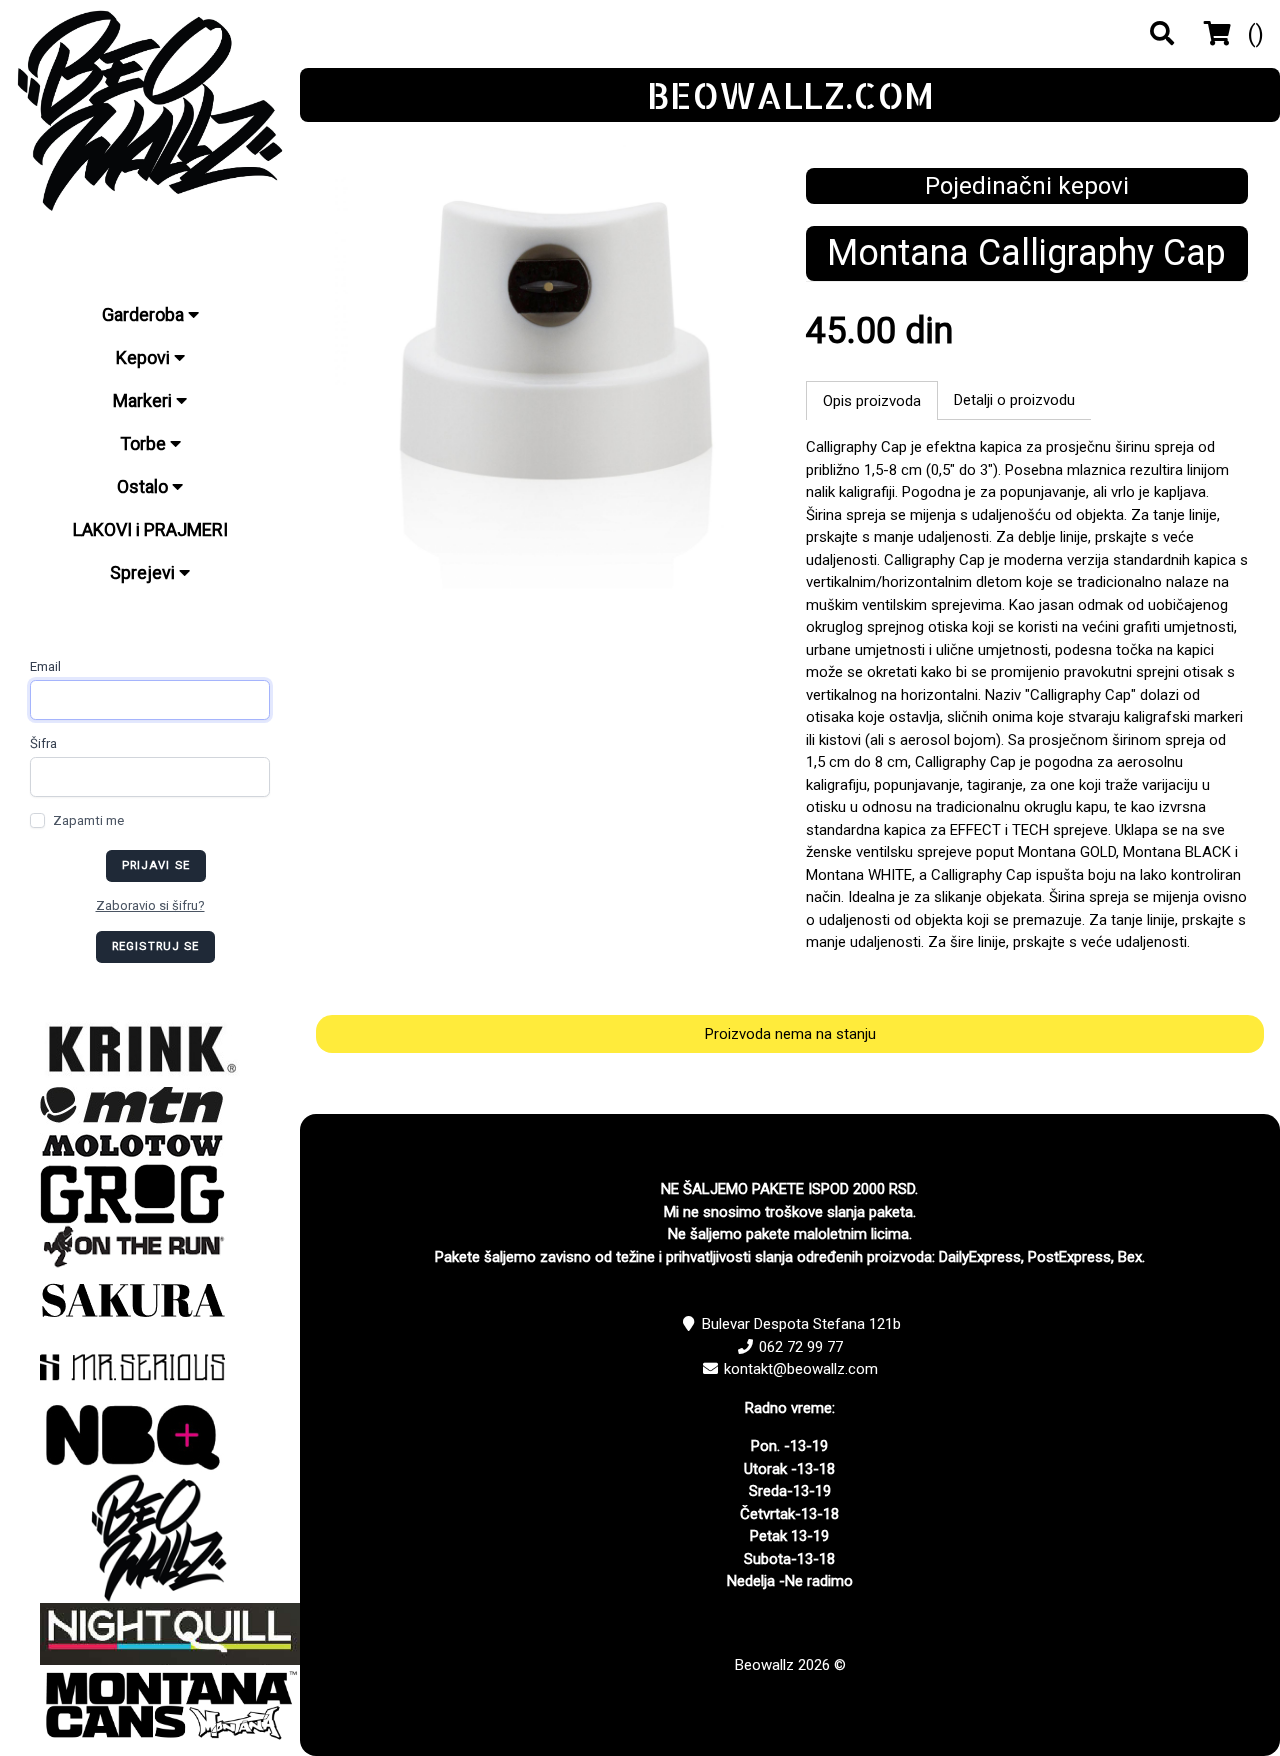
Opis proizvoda (872, 401)
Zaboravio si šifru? (150, 905)
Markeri (144, 400)
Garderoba (145, 314)
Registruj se (156, 946)
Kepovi (145, 357)
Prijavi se (156, 865)
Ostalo (144, 486)
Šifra (43, 743)
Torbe (145, 443)
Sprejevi (144, 572)
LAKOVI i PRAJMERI (150, 529)
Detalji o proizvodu (1014, 400)
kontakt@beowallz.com (801, 1369)
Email (45, 666)
